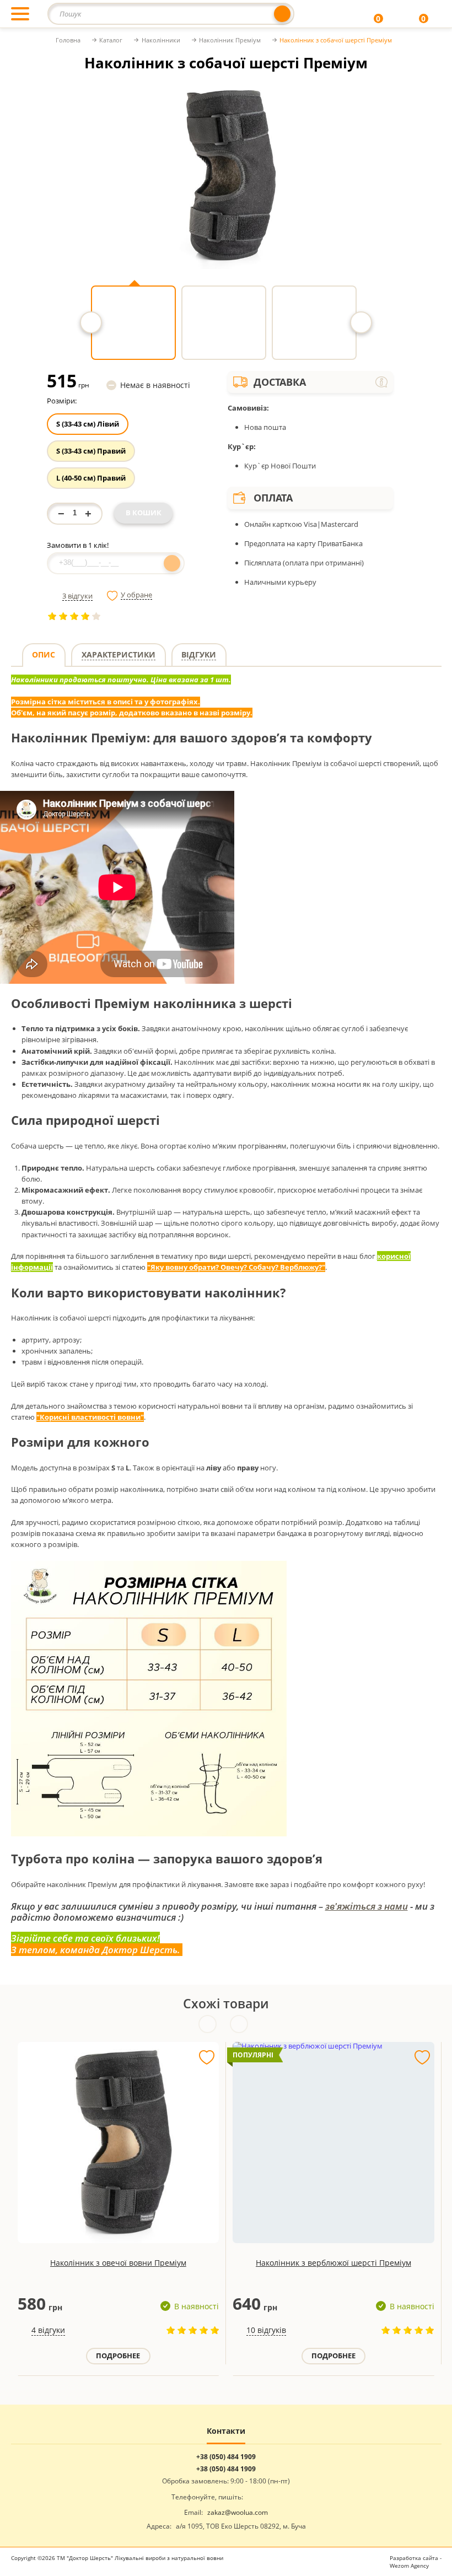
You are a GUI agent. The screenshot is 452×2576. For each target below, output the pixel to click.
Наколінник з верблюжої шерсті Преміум (333, 2263)
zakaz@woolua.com (238, 2512)
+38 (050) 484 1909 (226, 2457)
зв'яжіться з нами (367, 1906)
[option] (226, 175)
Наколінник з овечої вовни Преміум (118, 2263)
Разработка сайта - (416, 2562)
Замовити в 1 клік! (78, 545)
